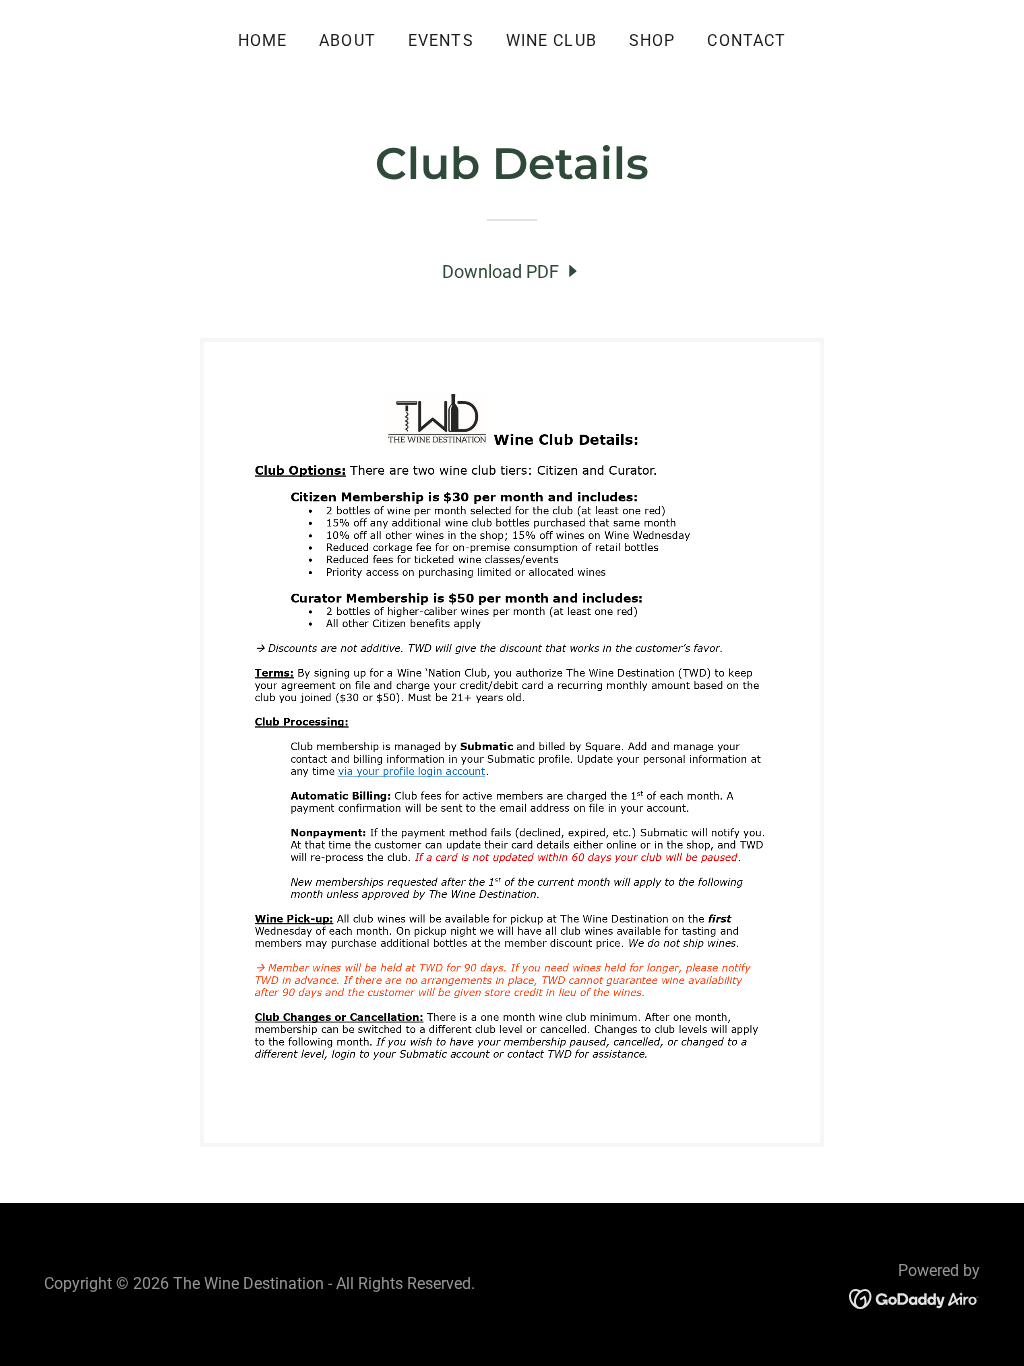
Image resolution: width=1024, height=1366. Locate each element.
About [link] (347, 40)
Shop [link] (652, 40)
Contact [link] (746, 40)
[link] (512, 271)
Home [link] (263, 40)
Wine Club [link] (551, 40)
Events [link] (441, 40)
